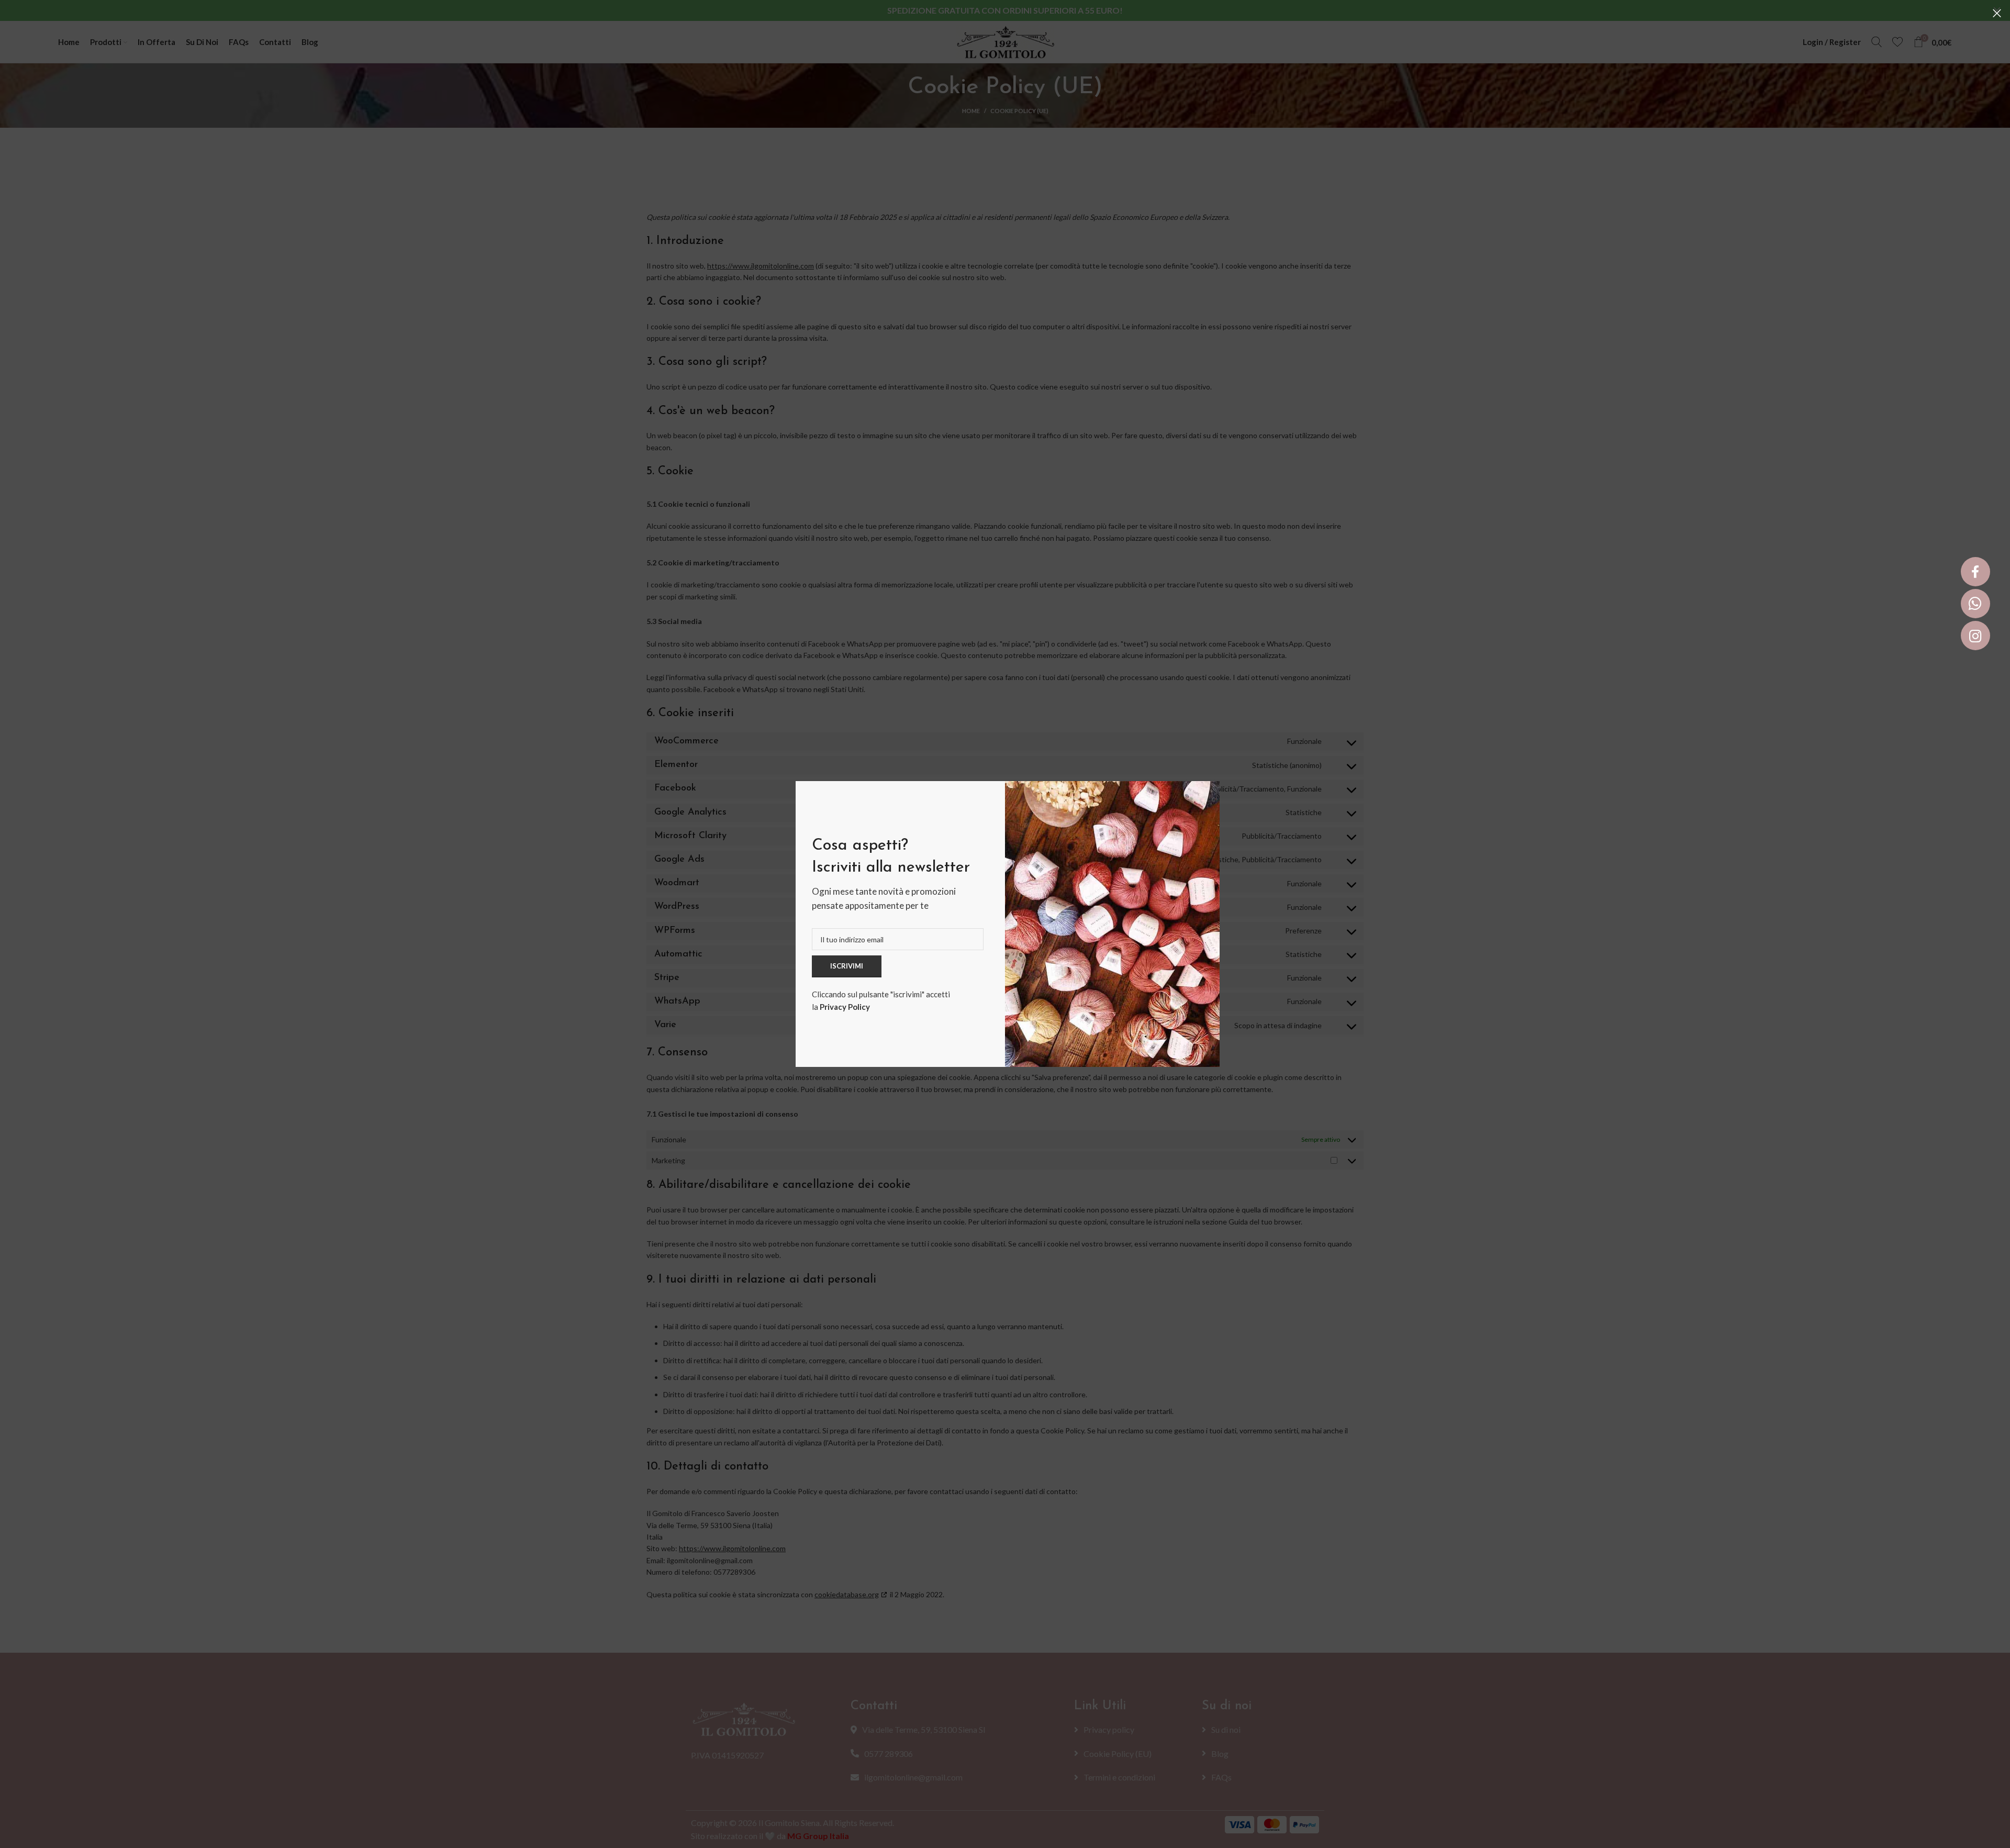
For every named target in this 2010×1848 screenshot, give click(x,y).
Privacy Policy (845, 1007)
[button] (1975, 572)
